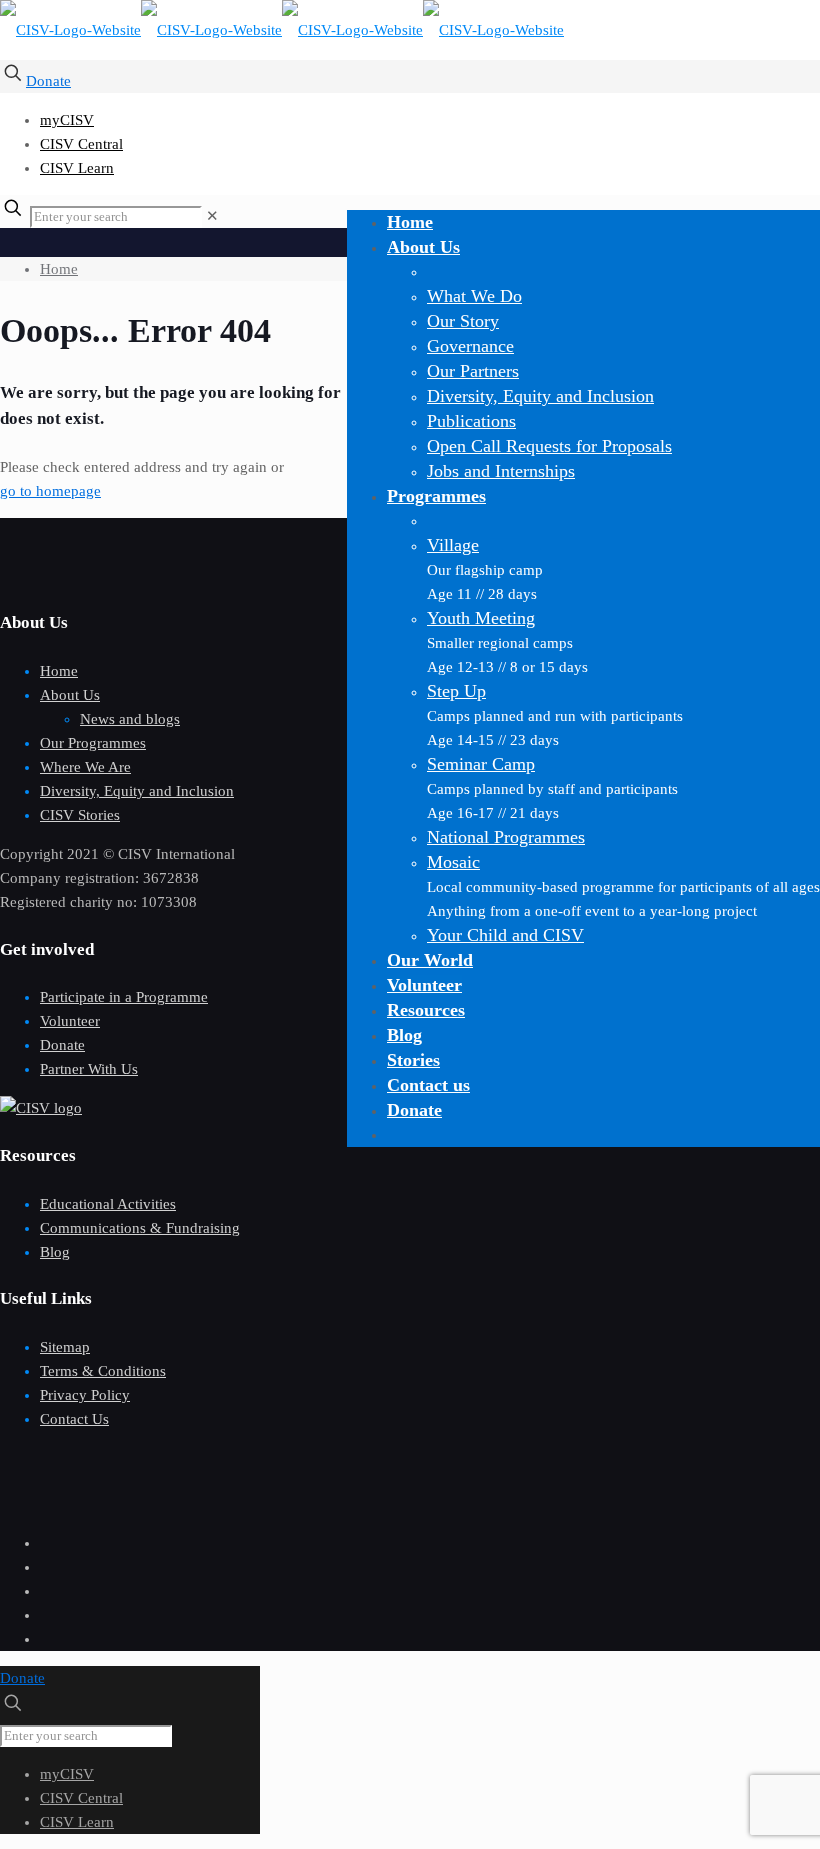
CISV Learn (77, 168)
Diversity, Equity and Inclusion (137, 791)
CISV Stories (80, 815)
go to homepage (50, 491)
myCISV (67, 120)
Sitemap (65, 1347)
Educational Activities (108, 1204)
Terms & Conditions (103, 1371)
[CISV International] (282, 30)
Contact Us (74, 1419)
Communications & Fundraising (140, 1228)
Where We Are (85, 767)
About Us (70, 695)
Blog (55, 1252)
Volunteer (70, 1021)
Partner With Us (89, 1069)
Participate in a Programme (124, 997)
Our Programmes (93, 743)
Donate (48, 81)
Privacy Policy (85, 1395)
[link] (212, 216)
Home (59, 269)
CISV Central (81, 144)
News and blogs (130, 719)
